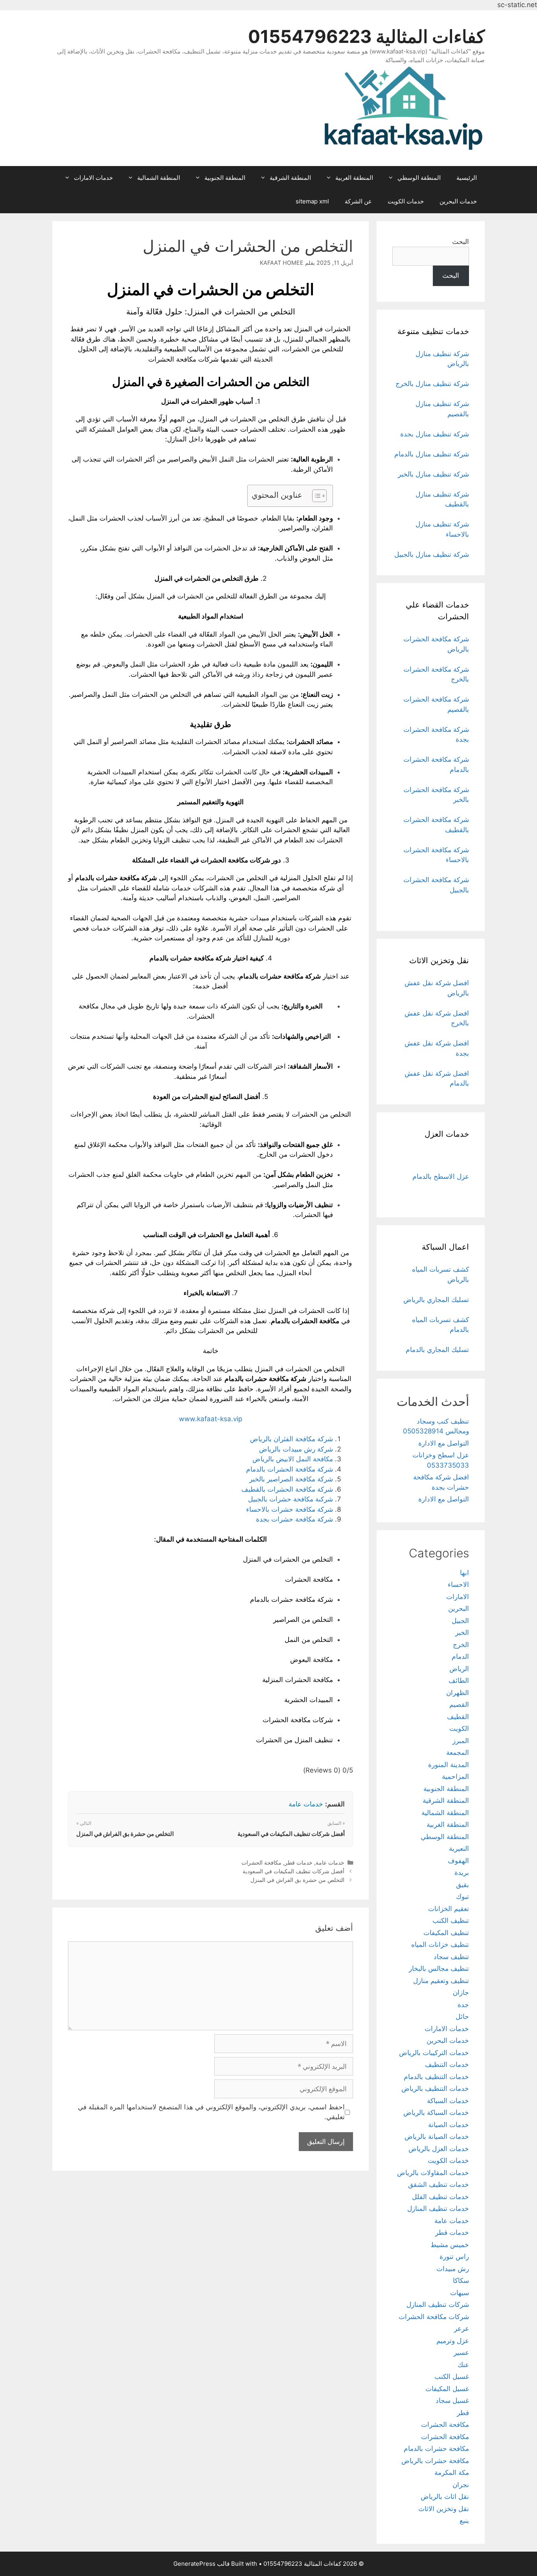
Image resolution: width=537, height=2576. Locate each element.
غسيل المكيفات (447, 2389)
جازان (461, 1992)
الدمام (460, 1656)
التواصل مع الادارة (444, 1443)
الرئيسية (467, 178)
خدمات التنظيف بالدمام (436, 2077)
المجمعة (458, 1752)
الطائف (459, 1680)
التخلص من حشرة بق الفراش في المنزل (125, 1834)
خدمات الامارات (93, 178)
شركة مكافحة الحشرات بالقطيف (287, 1489)
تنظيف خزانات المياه (440, 1944)
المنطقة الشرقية (290, 178)
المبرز (461, 1741)
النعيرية (459, 1848)
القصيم (459, 1704)
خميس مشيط (450, 2245)
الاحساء (458, 1584)
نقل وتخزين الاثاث (444, 2509)
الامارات (458, 1597)
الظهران (458, 1693)
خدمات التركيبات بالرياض (434, 2053)
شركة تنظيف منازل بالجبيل (432, 554)
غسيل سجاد (452, 2401)
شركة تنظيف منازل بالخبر (433, 474)
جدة (463, 2005)
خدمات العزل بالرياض (439, 2149)
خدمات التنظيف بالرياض (435, 2088)
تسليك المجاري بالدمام (437, 1350)
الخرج (461, 1645)
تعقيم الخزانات (449, 1909)
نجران (461, 2485)
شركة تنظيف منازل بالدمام (432, 454)
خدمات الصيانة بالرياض (437, 2137)
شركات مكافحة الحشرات (434, 2317)
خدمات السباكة (448, 2101)
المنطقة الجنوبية (225, 178)
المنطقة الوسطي (419, 178)
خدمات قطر (299, 1862)
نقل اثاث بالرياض (445, 2497)
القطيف (458, 1717)
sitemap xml (312, 201)
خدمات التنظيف (447, 2064)
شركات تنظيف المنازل (438, 2305)
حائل (462, 2016)
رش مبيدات (453, 2269)
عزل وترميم (453, 2341)
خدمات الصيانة (449, 2125)
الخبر (462, 1632)
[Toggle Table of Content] (315, 496)
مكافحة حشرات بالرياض (435, 2461)
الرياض (459, 1669)
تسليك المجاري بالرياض (436, 1300)
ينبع (464, 2521)
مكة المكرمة (452, 2473)
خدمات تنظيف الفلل (440, 2197)
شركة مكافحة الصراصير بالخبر (291, 1479)
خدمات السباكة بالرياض (436, 2113)
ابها (464, 1573)
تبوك (463, 1896)
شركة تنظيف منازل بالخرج (432, 384)
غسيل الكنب (452, 2377)
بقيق (463, 1885)
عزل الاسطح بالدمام (441, 1176)
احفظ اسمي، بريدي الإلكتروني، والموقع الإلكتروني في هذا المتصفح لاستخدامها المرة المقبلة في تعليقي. (211, 2112)
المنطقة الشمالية (159, 178)
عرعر (462, 2329)
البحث (461, 242)
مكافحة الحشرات (261, 1862)
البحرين (459, 1608)
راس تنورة (454, 2257)
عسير (461, 2353)
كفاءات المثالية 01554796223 (366, 36)
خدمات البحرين (458, 201)
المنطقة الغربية (354, 178)
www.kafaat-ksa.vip (211, 1419)
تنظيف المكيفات (446, 1933)
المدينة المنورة (449, 1765)
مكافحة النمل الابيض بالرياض (293, 1459)
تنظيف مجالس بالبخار (439, 1968)
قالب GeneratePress (201, 2564)
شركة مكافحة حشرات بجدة (294, 1519)
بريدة (462, 1872)
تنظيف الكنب (451, 1920)
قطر (463, 2413)
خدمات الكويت (406, 201)
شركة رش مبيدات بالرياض (296, 1449)
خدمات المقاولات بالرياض (433, 2173)
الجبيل (460, 1621)
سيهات (460, 2293)
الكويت (459, 1728)
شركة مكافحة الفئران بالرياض (291, 1439)
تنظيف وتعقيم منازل (441, 1981)
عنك (463, 2365)
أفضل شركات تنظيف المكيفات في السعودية (291, 1834)
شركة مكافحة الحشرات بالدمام (290, 1469)
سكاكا (461, 2281)
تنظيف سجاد (451, 1957)
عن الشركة (358, 201)
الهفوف (458, 1861)
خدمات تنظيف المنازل (438, 2209)
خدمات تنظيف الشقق (439, 2185)
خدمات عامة (306, 1804)
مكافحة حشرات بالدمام (436, 2449)
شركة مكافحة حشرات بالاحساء (290, 1509)
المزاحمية (455, 1776)
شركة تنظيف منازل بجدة (435, 434)
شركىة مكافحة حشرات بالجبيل (291, 1499)
